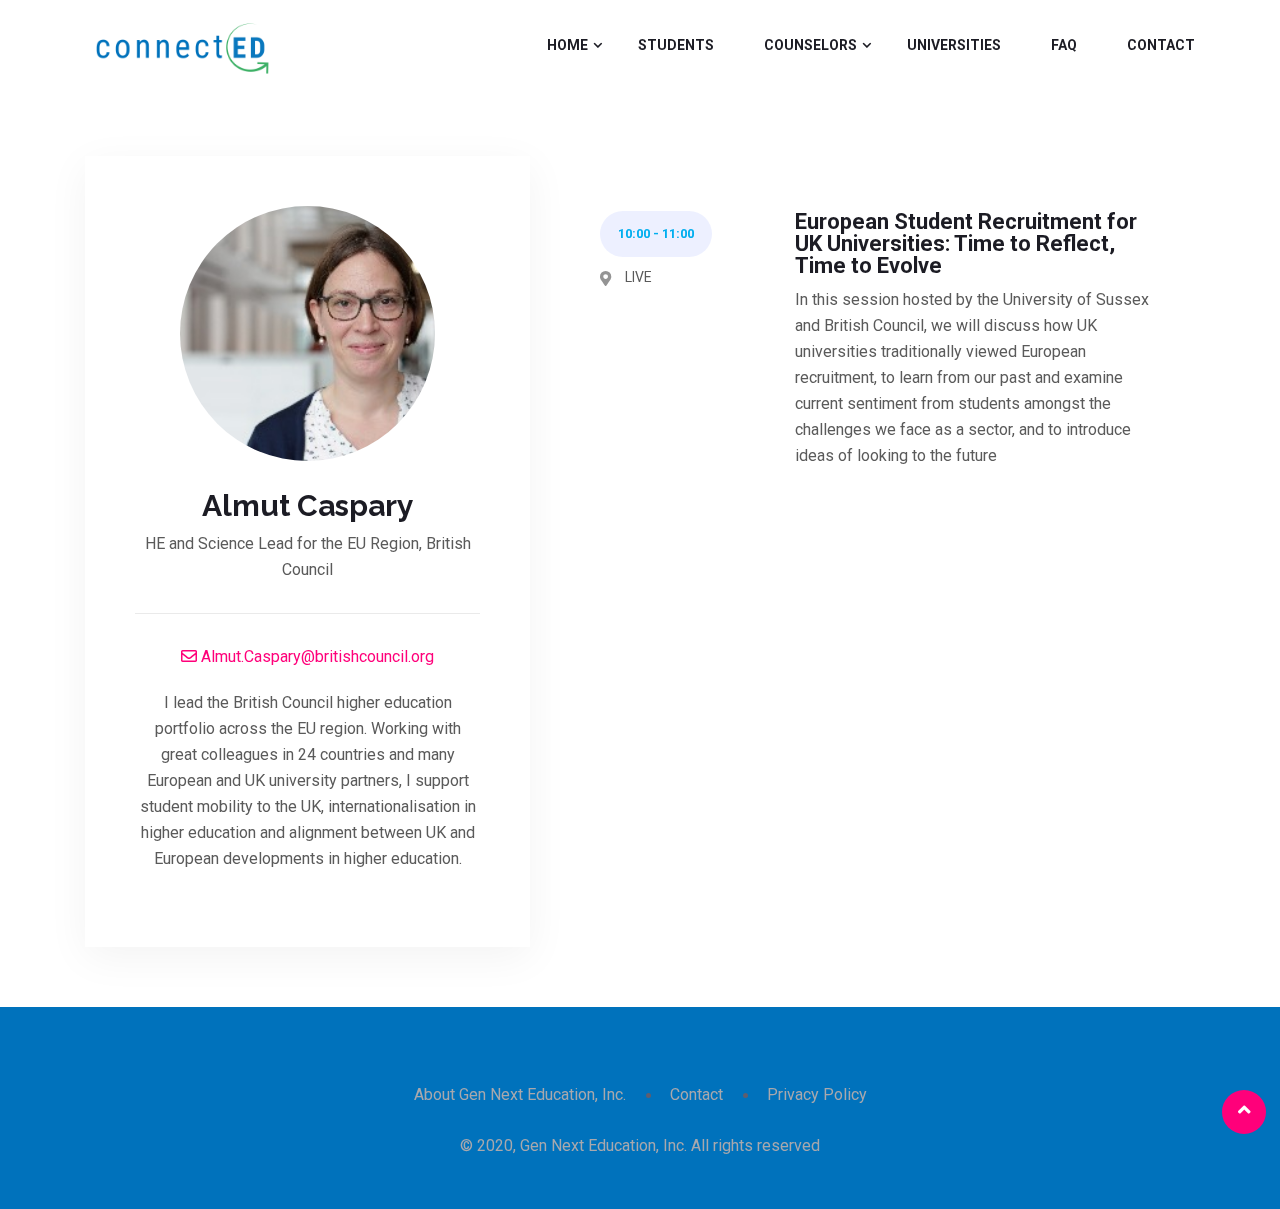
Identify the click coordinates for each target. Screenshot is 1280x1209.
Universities (954, 45)
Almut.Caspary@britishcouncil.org (315, 656)
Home (567, 45)
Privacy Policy (817, 1094)
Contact (1161, 45)
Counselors (810, 45)
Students (676, 45)
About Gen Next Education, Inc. (520, 1094)
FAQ (1064, 45)
